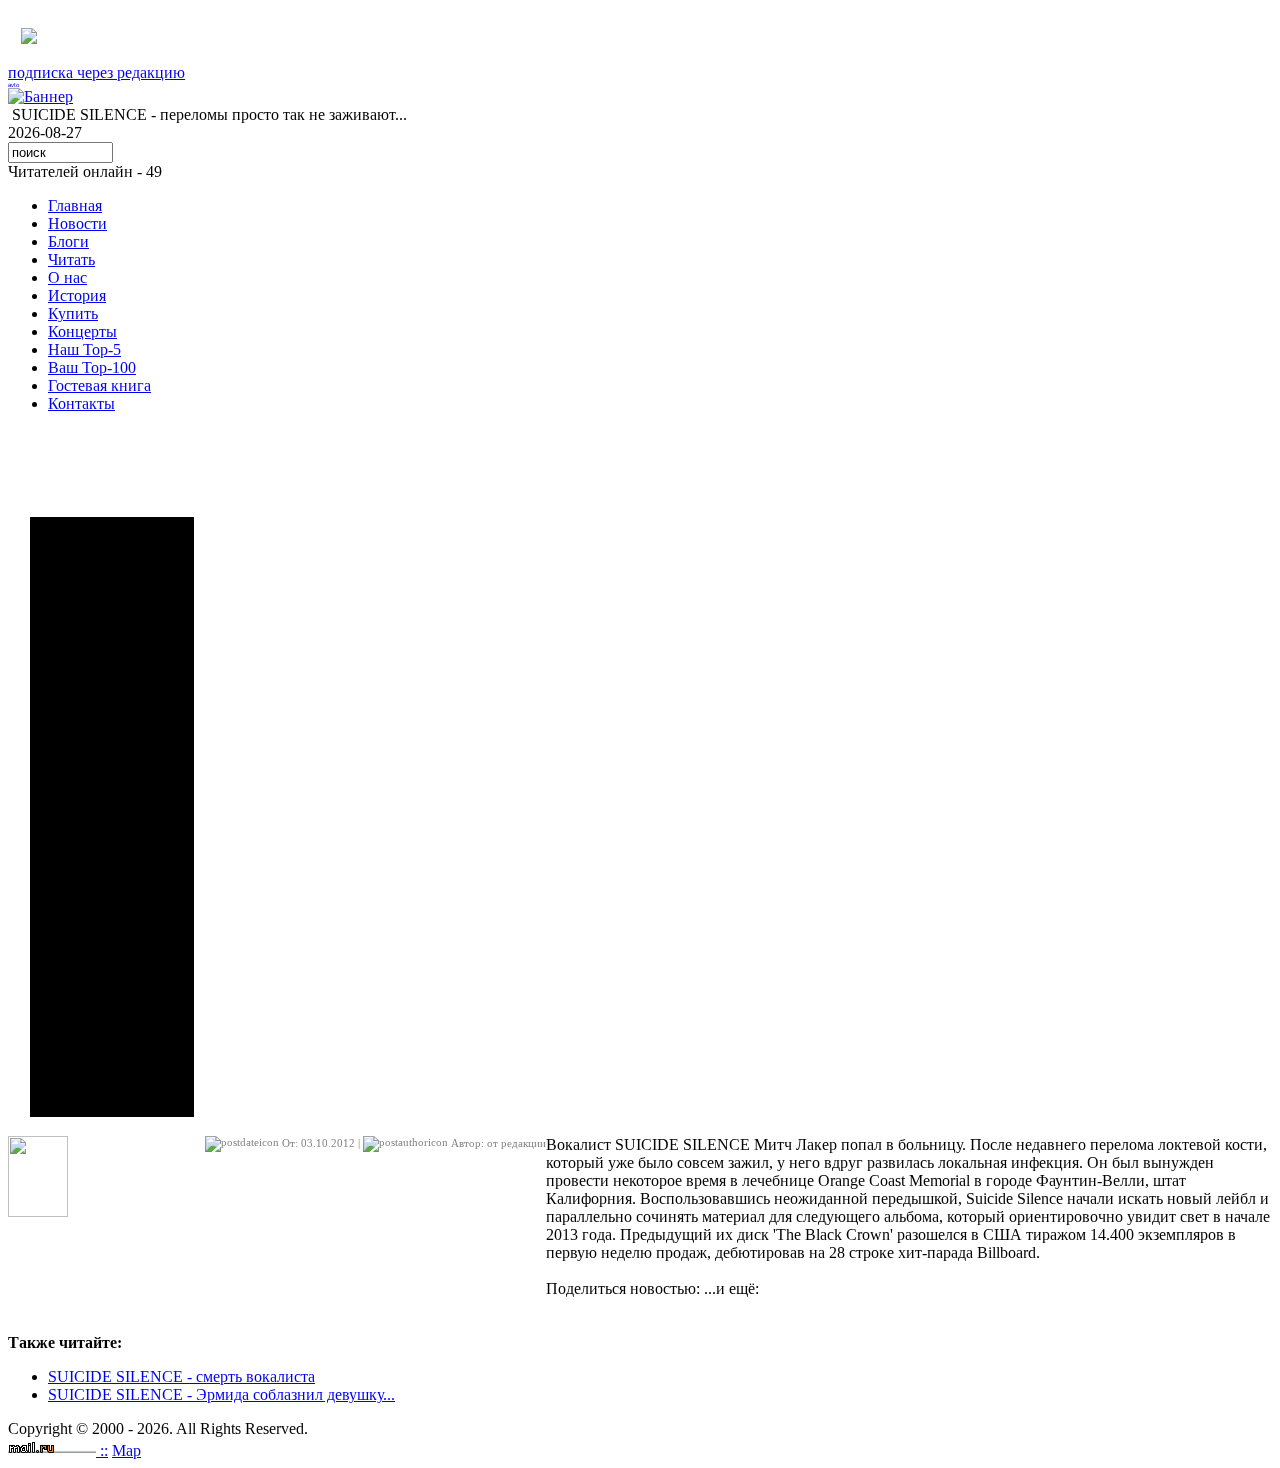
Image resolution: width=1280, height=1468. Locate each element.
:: (104, 1450)
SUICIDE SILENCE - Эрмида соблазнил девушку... (221, 1394)
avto (13, 85)
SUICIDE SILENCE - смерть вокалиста (181, 1376)
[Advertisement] (112, 817)
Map (126, 1450)
